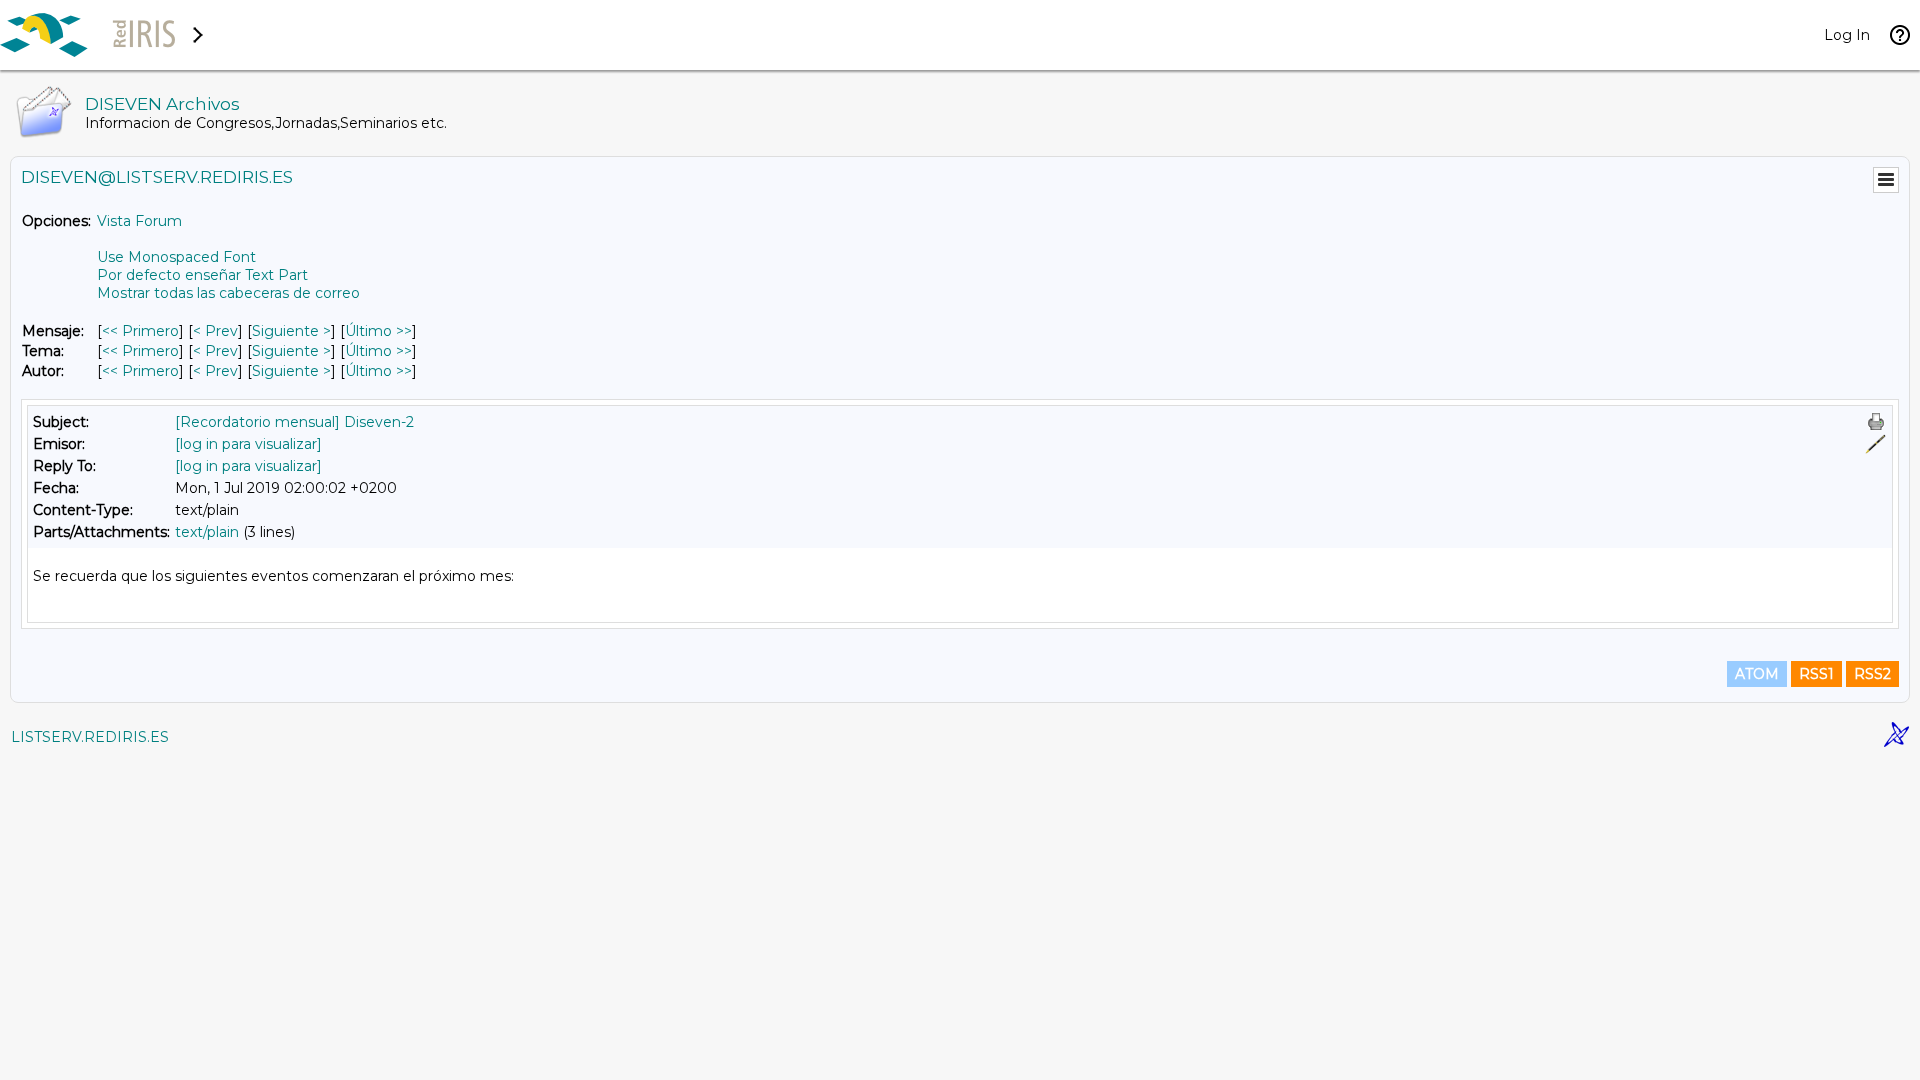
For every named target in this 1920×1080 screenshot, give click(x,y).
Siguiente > (291, 331)
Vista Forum (139, 221)
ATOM (1757, 674)
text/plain (207, 532)
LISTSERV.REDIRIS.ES (90, 737)
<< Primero (140, 331)
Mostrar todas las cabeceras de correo (228, 293)
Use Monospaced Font (176, 257)
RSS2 (1872, 674)
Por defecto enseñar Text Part (202, 275)
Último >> (378, 331)
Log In (1847, 35)
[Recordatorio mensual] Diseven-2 (294, 422)
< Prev (215, 331)
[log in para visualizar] (248, 444)
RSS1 (1816, 674)
